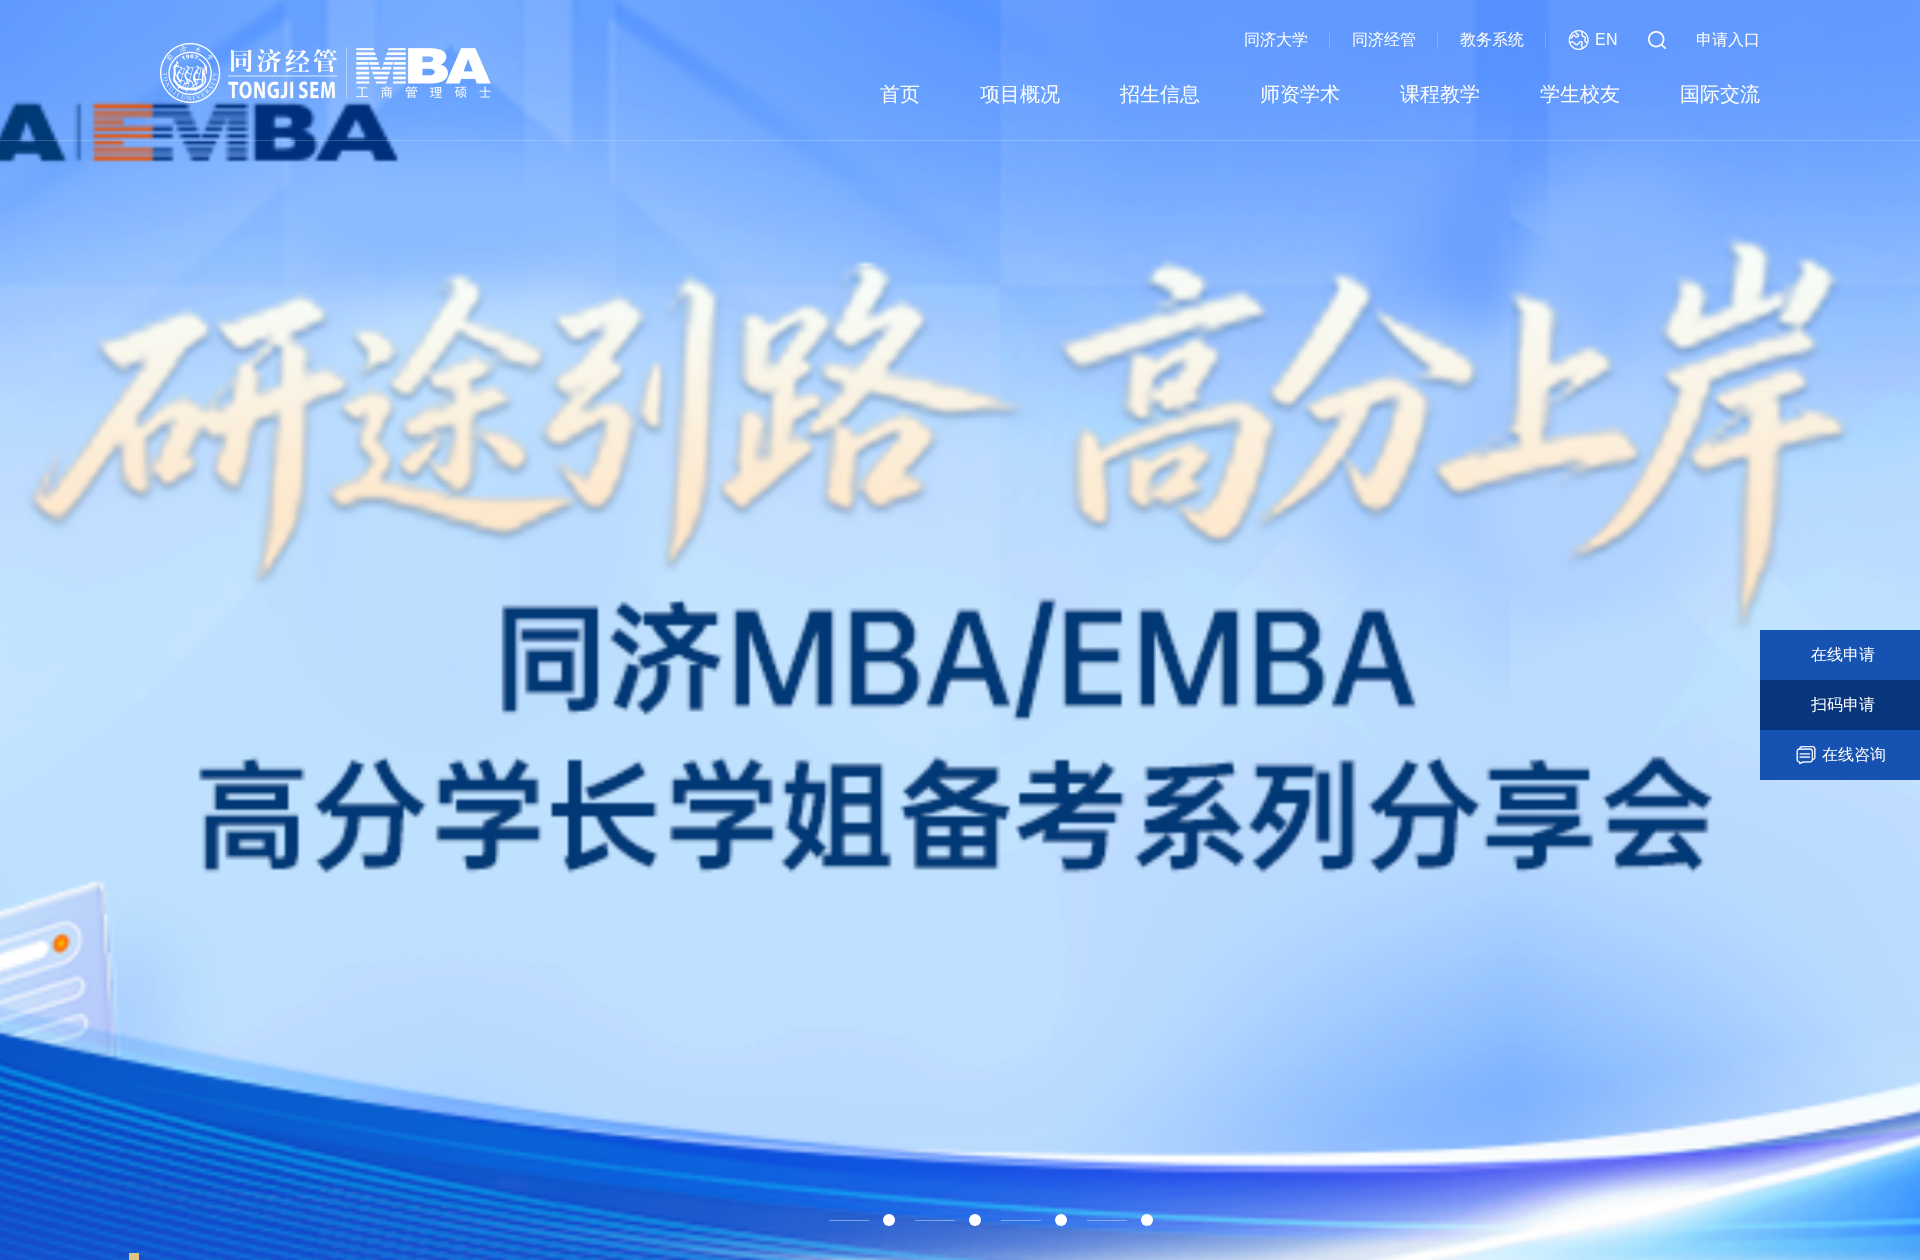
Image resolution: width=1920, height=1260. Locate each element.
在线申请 (1843, 654)
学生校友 (1580, 94)
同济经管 (1384, 39)
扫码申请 (1843, 704)
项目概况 (1020, 94)
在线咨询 (1854, 754)
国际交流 (1720, 94)
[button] (788, 1220)
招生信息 (1160, 94)
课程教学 (1440, 94)
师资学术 (1300, 94)
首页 (900, 94)
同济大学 (1276, 39)
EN (1606, 39)
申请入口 (1728, 39)
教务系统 (1492, 39)
